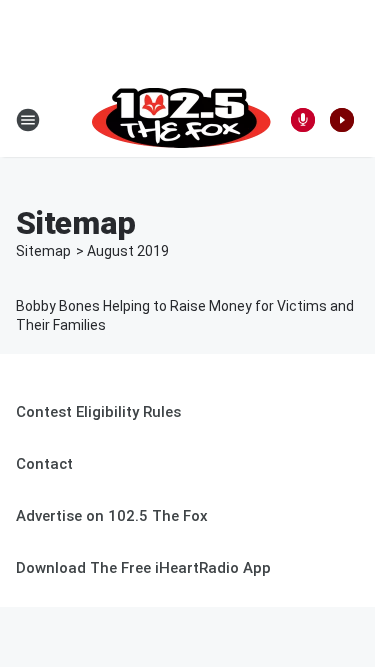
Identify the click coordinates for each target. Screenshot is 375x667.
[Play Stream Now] (342, 120)
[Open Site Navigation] (28, 120)
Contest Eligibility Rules (98, 412)
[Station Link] (181, 120)
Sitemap (43, 251)
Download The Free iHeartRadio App (143, 568)
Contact (44, 464)
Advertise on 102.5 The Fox (112, 516)
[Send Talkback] (303, 120)
